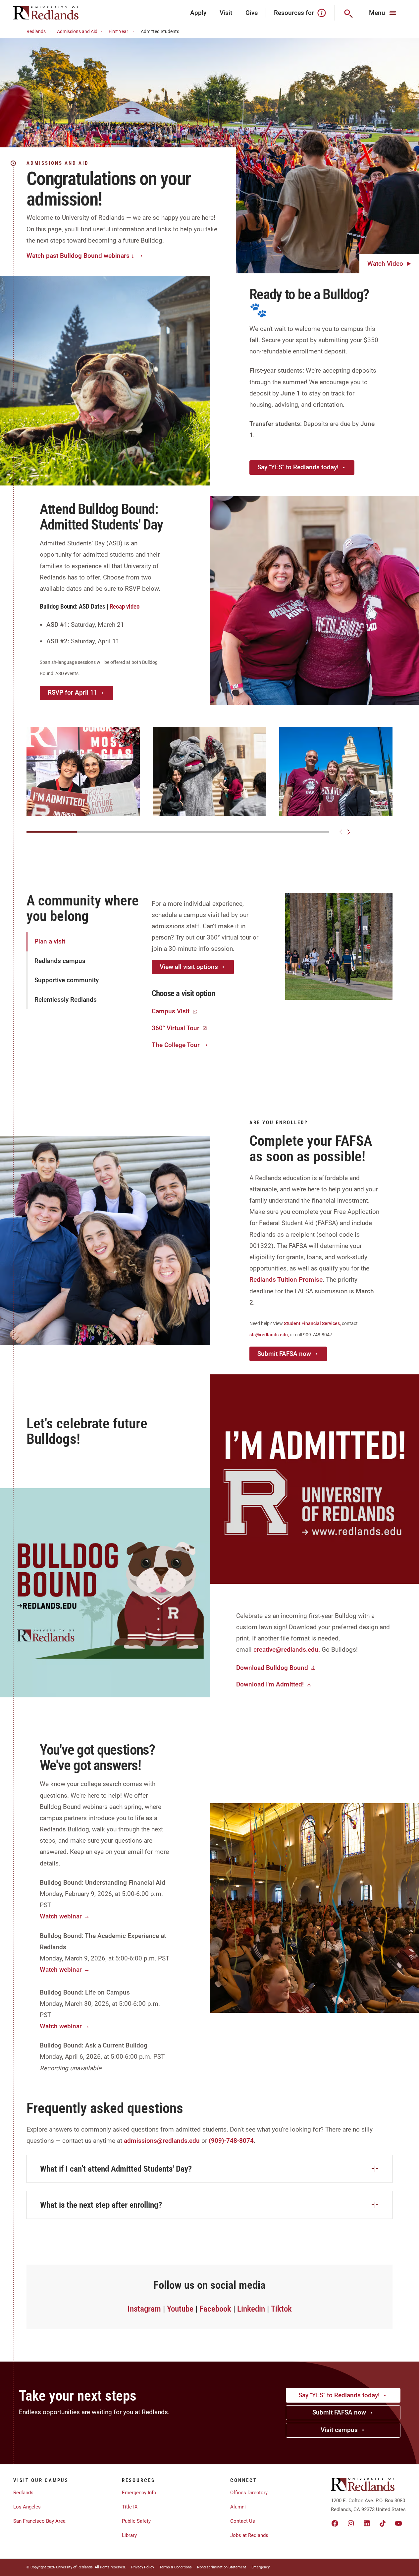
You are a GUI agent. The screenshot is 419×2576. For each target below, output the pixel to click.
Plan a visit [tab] (50, 941)
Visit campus (339, 2430)
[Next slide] (349, 832)
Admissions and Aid (77, 31)
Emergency (261, 2567)
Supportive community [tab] (67, 980)
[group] (83, 771)
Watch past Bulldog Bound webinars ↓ (80, 256)
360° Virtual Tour (176, 1028)
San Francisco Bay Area (39, 2521)
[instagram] (351, 2523)
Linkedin (251, 2309)
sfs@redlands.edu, (270, 1335)
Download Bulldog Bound (272, 1668)
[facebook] (335, 2523)
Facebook (215, 2309)
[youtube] (398, 2523)
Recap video (125, 606)
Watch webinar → (65, 1916)
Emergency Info (139, 2493)
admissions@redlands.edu (162, 2141)
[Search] (348, 13)
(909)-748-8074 (231, 2141)
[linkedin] (367, 2523)
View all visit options (189, 967)
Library (129, 2535)
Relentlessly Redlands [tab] (66, 1000)
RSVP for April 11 (73, 692)
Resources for (294, 13)
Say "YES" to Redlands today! (298, 467)
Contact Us (243, 2521)
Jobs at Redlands (249, 2535)
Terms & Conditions (176, 2567)
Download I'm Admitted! (270, 1684)
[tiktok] (383, 2523)
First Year (118, 31)
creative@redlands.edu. (287, 1650)
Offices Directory (249, 2493)
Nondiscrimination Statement (222, 2567)
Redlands (36, 31)
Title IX (130, 2507)
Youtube (180, 2309)
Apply (198, 13)
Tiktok (281, 2309)
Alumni (238, 2507)
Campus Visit (171, 1011)
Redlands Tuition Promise (286, 1280)
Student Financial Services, (313, 1323)
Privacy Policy (143, 2567)
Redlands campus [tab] (60, 961)
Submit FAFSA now (284, 1354)
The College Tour (176, 1045)
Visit (226, 13)
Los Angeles (27, 2507)
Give (252, 13)
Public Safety (136, 2521)
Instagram (144, 2309)
